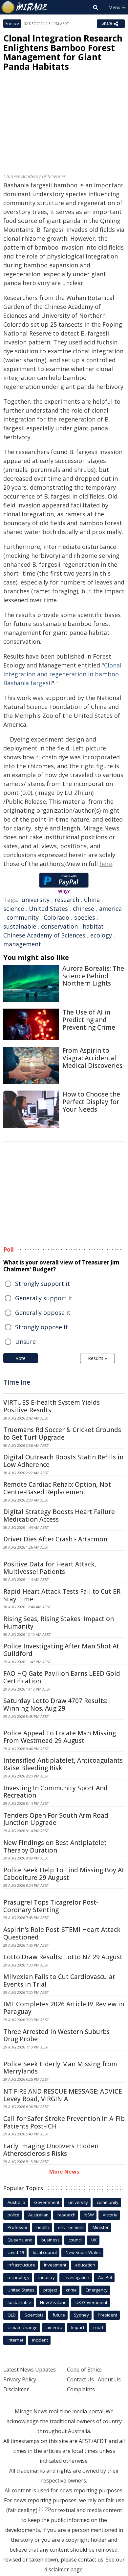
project (50, 2290)
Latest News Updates (30, 2370)
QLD (12, 2315)
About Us (109, 2379)
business (51, 2240)
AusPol (105, 2277)
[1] (41, 2509)
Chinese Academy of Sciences (44, 935)
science (14, 908)
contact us (91, 2560)
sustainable (20, 926)
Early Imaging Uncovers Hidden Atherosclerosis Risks (51, 2150)
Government (47, 2202)
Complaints (81, 2389)
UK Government (91, 2302)
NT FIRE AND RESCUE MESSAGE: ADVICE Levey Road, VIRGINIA (63, 2095)
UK (94, 2240)
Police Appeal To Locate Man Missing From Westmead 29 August (60, 1737)
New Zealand (53, 2302)
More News (64, 2172)
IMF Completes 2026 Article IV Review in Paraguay (64, 2008)
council (75, 2240)
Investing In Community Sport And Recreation (55, 1792)
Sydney (81, 2315)
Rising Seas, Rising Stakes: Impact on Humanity (59, 1623)
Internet (15, 2340)
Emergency (97, 2290)
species (85, 917)
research (67, 900)
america (110, 908)
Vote (21, 1358)
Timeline (17, 1382)
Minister (101, 2227)
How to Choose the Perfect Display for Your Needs (91, 1102)
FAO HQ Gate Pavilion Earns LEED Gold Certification (62, 1677)
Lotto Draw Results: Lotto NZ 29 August (63, 1957)
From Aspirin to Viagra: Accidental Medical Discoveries (92, 1058)
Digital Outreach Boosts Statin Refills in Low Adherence (63, 1461)
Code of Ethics (84, 2370)
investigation (76, 2277)
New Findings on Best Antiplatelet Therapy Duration (55, 1846)
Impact (78, 2327)
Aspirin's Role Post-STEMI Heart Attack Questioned (62, 1933)
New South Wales (83, 2252)
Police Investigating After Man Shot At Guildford (61, 1650)
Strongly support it (43, 1284)
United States (48, 908)
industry (47, 2277)
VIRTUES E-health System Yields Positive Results (52, 1406)
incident (40, 2340)
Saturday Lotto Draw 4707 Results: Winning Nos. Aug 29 (55, 1705)
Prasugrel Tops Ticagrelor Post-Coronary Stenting (51, 1906)
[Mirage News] (25, 7)
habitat (93, 926)
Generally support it (44, 1298)
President (107, 2315)
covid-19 (16, 2252)
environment (71, 2227)
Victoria (110, 2215)
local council (45, 2252)
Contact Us (80, 2379)
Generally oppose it (43, 1313)
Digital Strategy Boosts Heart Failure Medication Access (59, 1516)
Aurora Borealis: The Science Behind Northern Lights (93, 976)
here (106, 864)
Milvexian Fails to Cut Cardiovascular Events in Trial (59, 1980)
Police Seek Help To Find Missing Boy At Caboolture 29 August (64, 1874)
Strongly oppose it (42, 1327)
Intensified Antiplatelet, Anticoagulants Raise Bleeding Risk (63, 1764)
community (23, 917)
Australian (38, 2215)
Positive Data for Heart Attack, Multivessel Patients (50, 1568)
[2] (47, 2509)
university (36, 900)
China (92, 900)
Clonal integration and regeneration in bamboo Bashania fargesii (62, 674)
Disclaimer (16, 2389)
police (13, 2215)
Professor (18, 2227)
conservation (59, 926)
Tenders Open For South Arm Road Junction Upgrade (56, 1819)
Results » (97, 1358)
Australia (16, 2202)
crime (71, 2290)
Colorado (56, 917)
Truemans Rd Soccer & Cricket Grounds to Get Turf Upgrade (62, 1434)
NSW (89, 2215)
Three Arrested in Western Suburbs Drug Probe (56, 2035)
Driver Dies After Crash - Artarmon (55, 1539)
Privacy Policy (20, 2379)
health (43, 2227)
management (22, 944)
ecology (101, 935)
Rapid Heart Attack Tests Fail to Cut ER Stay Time (62, 1595)
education (85, 2265)
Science (12, 24)
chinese (84, 908)
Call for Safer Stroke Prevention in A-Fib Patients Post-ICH (64, 2122)
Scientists (34, 2315)
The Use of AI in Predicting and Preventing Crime (89, 1020)
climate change (22, 2327)
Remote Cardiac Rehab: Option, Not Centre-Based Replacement (57, 1488)
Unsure (25, 1342)
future (59, 2315)
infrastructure (21, 2265)
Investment (55, 2265)
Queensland (20, 2240)
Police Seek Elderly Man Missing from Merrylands (60, 2068)
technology (19, 2277)
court (98, 2327)
